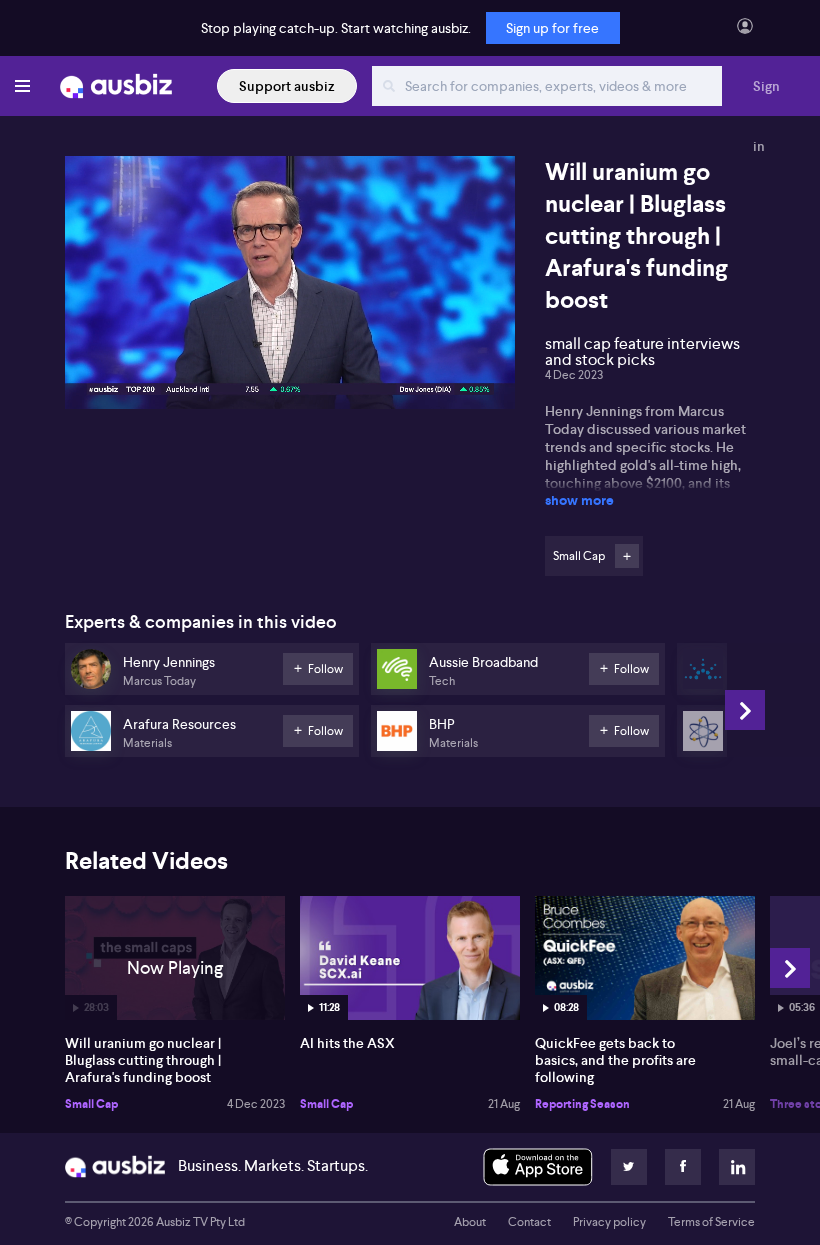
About (470, 1222)
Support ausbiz (287, 86)
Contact (529, 1222)
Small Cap (91, 1104)
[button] (296, 288)
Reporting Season (582, 1104)
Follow (627, 556)
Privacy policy (609, 1222)
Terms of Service (711, 1222)
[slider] (290, 337)
